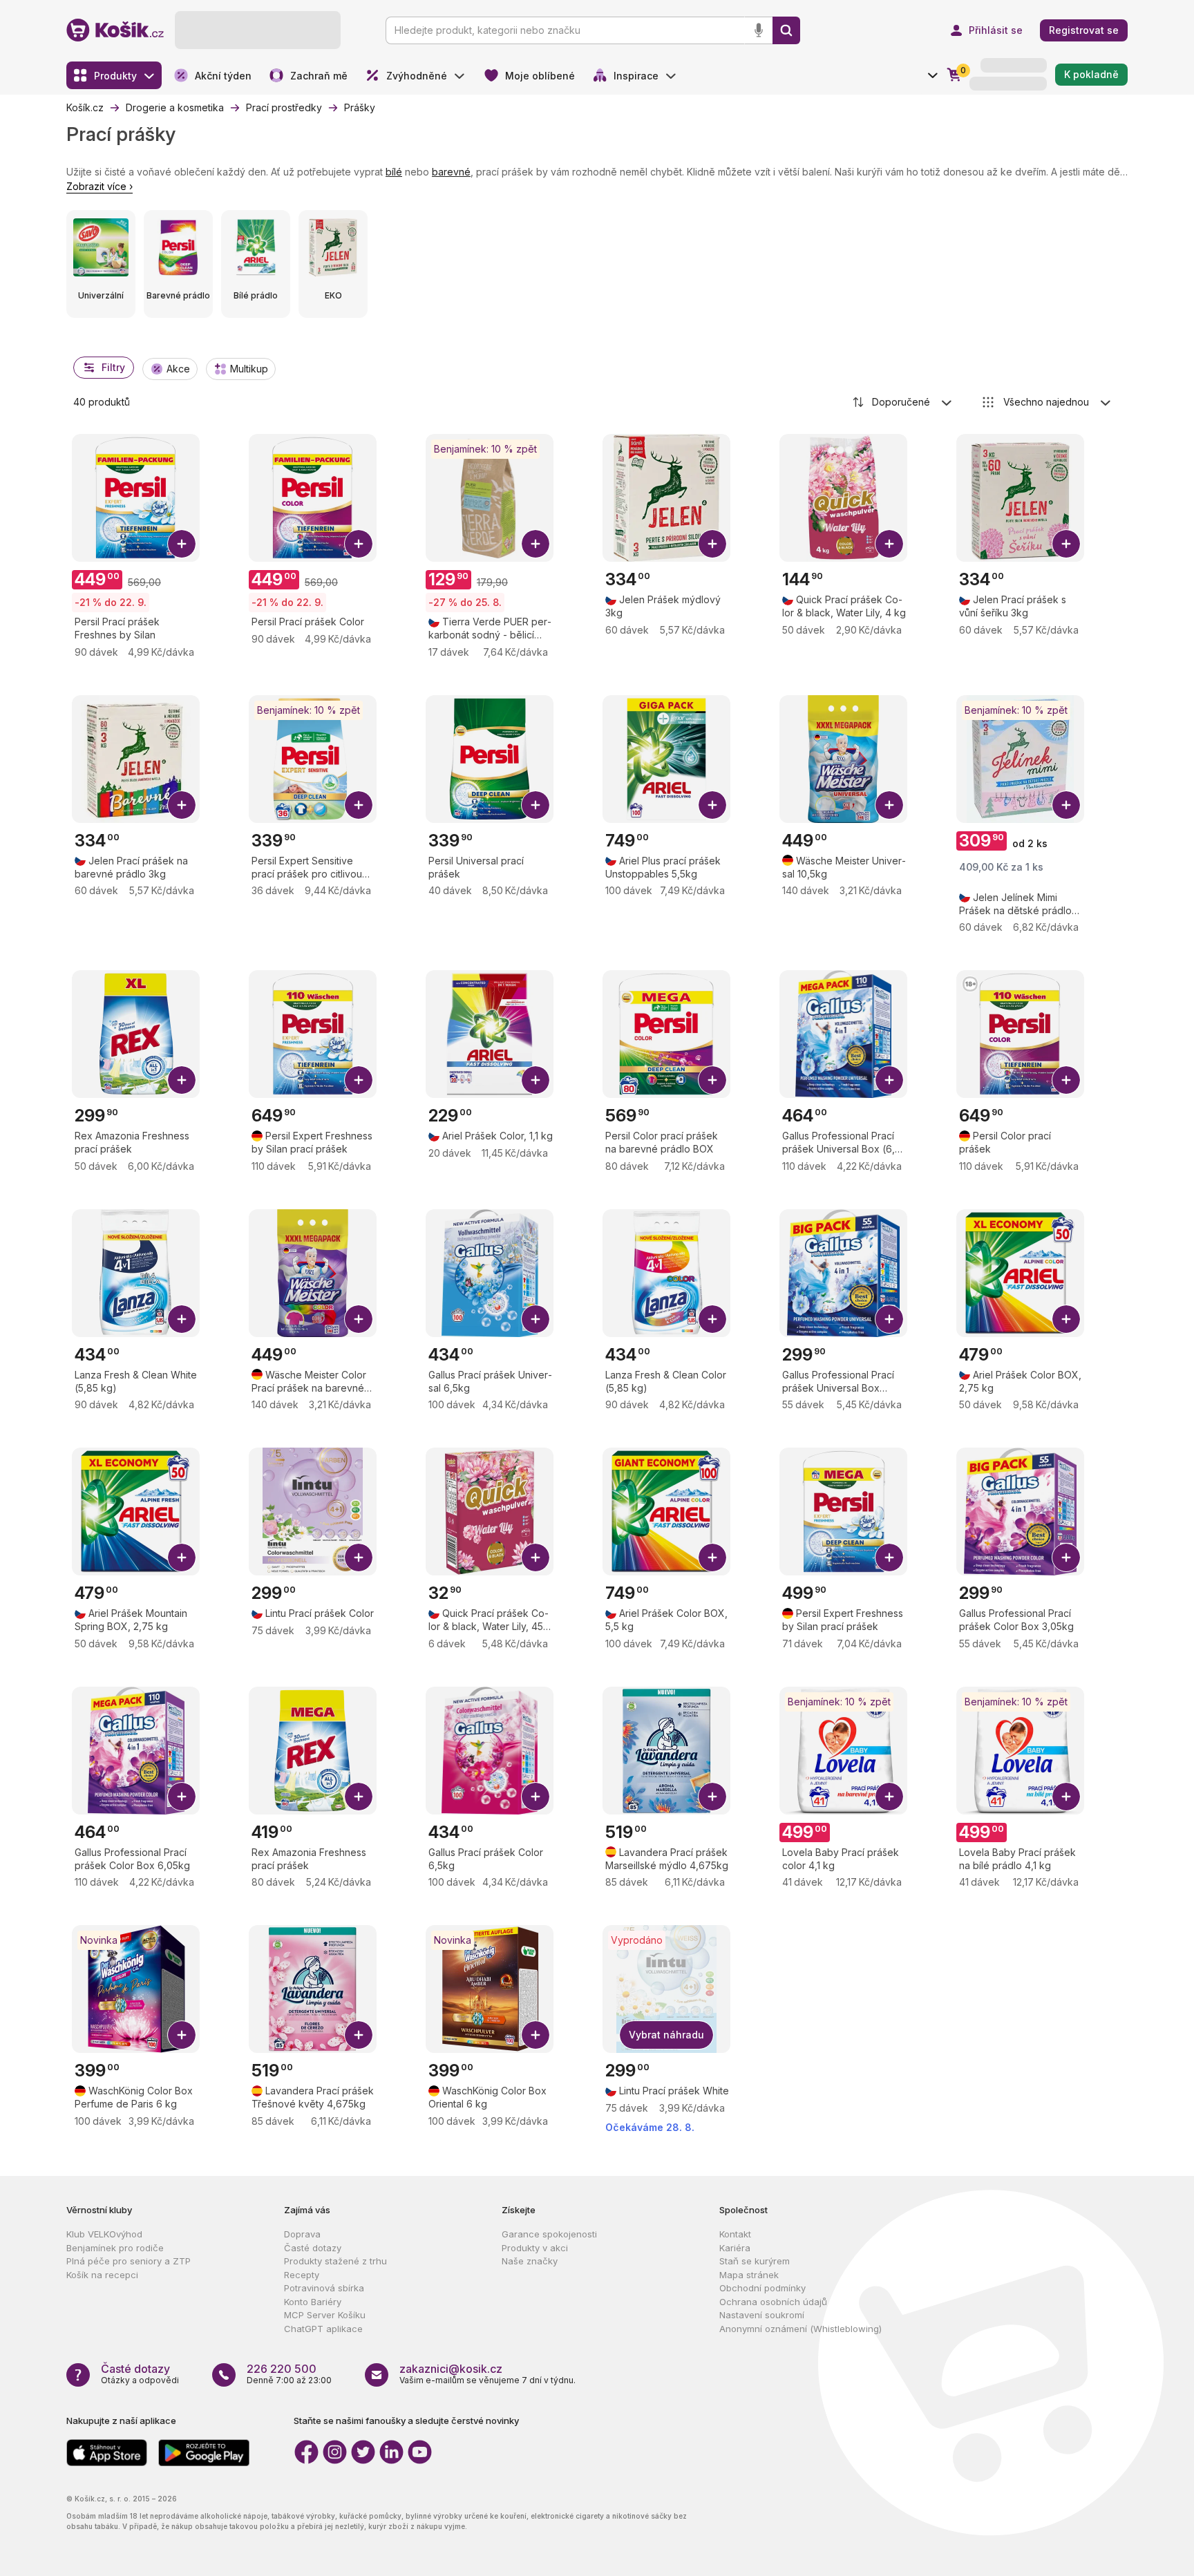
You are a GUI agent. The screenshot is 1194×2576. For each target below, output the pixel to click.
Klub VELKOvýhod (104, 2234)
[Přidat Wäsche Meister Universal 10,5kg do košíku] (889, 805)
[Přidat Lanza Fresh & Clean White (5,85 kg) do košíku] (182, 1319)
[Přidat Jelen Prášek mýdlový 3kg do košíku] (712, 544)
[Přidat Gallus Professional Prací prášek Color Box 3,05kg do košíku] (1066, 1557)
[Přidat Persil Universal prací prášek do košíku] (536, 805)
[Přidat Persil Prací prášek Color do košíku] (359, 544)
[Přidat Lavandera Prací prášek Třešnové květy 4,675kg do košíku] (359, 2035)
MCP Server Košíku (325, 2315)
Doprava (302, 2234)
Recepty (302, 2275)
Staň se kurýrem (755, 2261)
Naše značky (530, 2261)
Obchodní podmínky (762, 2288)
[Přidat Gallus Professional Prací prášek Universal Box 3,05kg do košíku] (889, 1319)
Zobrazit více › (99, 186)
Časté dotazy (313, 2248)
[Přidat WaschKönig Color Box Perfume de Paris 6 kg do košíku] (182, 2035)
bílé (394, 172)
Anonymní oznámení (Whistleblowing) (800, 2329)
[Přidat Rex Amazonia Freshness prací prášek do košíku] (182, 1080)
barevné (451, 172)
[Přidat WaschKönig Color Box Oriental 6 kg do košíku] (536, 2035)
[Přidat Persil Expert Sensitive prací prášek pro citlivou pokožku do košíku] (359, 805)
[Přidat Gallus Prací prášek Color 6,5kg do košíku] (536, 1797)
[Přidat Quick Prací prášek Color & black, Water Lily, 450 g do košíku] (536, 1557)
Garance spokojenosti (549, 2234)
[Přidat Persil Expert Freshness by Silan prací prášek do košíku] (359, 1080)
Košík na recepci (102, 2275)
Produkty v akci (535, 2248)
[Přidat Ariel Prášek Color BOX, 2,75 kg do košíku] (1066, 1319)
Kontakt (735, 2234)
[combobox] (903, 402)
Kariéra (735, 2248)
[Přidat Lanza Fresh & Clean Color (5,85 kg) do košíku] (712, 1319)
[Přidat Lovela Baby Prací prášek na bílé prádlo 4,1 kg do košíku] (1066, 1797)
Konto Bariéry (313, 2302)
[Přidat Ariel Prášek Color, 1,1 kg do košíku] (536, 1080)
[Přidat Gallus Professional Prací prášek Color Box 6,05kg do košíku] (182, 1797)
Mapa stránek (749, 2275)
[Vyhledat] (786, 30)
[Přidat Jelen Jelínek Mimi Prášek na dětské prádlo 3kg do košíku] (1066, 805)
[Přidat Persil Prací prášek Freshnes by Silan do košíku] (182, 544)
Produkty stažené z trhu (335, 2261)
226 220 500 (282, 2369)
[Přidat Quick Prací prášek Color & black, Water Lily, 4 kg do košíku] (889, 544)
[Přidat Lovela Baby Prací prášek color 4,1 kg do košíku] (889, 1797)
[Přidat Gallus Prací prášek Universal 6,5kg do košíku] (536, 1319)
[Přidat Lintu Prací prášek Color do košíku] (359, 1557)
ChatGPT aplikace (323, 2329)
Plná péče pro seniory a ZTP (129, 2261)
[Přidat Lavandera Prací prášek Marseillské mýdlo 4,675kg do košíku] (712, 1797)
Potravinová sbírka (324, 2288)
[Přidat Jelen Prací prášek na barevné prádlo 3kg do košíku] (182, 805)
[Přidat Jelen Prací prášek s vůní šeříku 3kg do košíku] (1066, 544)
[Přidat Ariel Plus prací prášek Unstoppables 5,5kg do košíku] (712, 805)
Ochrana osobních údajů (773, 2302)
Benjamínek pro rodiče (115, 2248)
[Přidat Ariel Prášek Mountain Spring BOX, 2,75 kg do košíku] (182, 1557)
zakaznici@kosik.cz (451, 2369)
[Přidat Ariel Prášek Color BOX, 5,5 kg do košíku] (712, 1557)
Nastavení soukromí (762, 2315)
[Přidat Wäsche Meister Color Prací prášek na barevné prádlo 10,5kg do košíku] (359, 1319)
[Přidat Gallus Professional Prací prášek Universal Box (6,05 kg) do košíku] (889, 1080)
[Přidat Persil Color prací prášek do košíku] (1066, 1080)
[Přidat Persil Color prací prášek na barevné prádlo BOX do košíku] (712, 1080)
